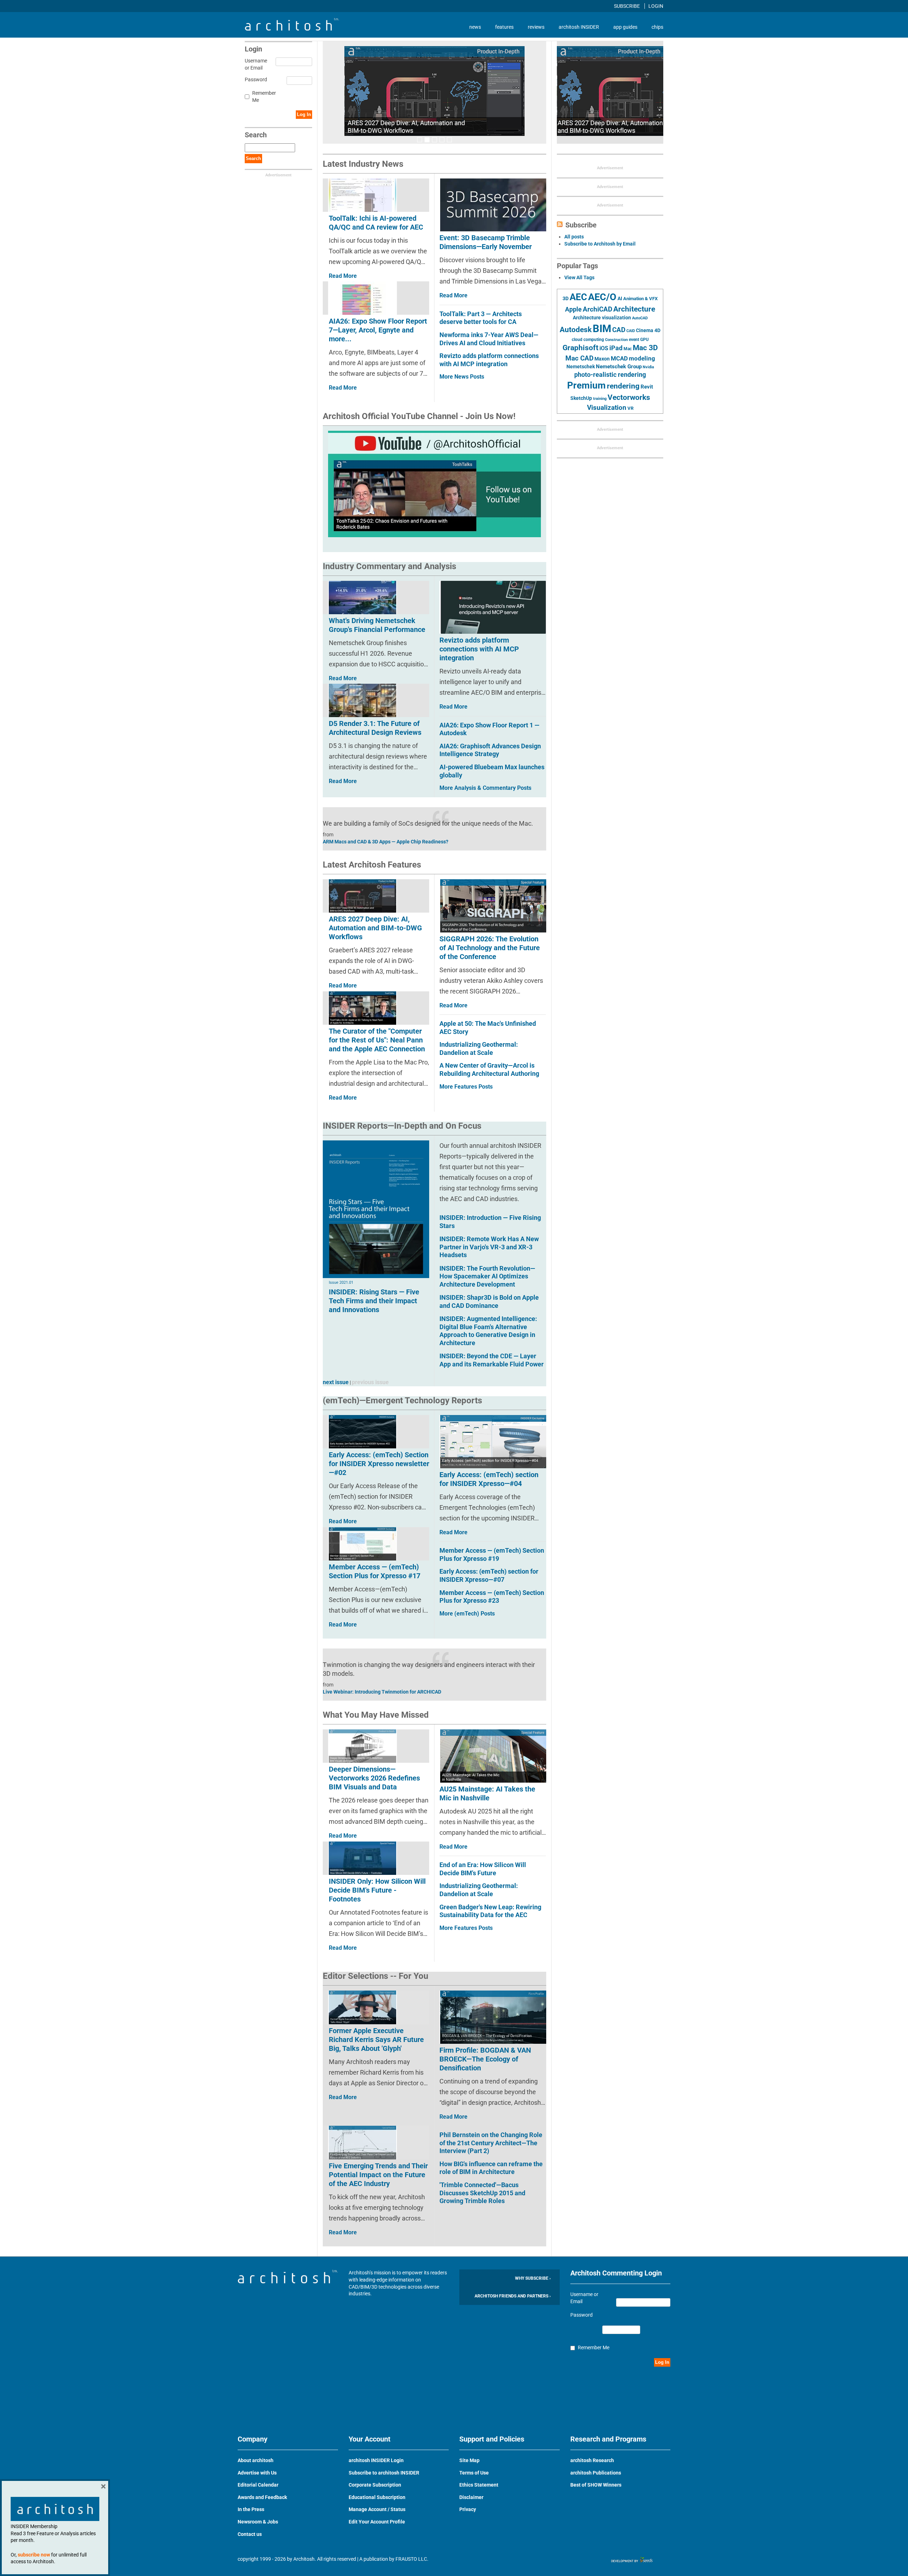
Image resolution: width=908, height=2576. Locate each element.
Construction (616, 340)
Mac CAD (579, 358)
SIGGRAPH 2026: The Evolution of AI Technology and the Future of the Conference (490, 948)
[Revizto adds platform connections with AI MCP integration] (493, 607)
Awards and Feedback (262, 2497)
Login (656, 6)
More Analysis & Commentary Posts (485, 788)
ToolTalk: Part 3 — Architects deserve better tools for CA (481, 318)
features (504, 27)
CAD (619, 330)
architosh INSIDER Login (376, 2460)
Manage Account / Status (377, 2509)
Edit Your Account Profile (377, 2522)
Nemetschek (581, 367)
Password (255, 79)
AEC (578, 297)
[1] (420, 140)
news (475, 27)
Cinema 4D (648, 330)
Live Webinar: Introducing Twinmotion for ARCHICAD (382, 1692)
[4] (442, 140)
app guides (625, 27)
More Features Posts (466, 1087)
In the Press (251, 2509)
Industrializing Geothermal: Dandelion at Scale (479, 1048)
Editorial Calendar (258, 2485)
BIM (602, 329)
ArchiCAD (597, 309)
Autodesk (576, 329)
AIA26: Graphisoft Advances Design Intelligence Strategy (490, 750)
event (634, 340)
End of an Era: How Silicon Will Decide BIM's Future (483, 1869)
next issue (336, 1382)
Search (253, 158)
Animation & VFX (640, 299)
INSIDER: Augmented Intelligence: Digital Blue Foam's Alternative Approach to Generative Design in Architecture (488, 1331)
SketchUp (581, 398)
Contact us (250, 2534)
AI (620, 298)
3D (566, 299)
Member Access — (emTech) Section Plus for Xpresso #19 (492, 1554)
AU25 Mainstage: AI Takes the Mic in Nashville (487, 1793)
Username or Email (255, 64)
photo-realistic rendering (610, 375)
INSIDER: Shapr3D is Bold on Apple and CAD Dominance (489, 1301)
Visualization (607, 408)
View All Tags (579, 277)
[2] (427, 140)
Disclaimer (471, 2497)
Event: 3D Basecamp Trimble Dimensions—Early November (486, 242)
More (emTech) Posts (467, 1614)
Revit (647, 387)
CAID (631, 331)
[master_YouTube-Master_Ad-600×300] (434, 484)
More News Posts (462, 377)
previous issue (370, 1382)
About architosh (256, 2460)
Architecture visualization (602, 318)
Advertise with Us (257, 2473)
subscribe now (34, 2555)
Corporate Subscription (375, 2485)
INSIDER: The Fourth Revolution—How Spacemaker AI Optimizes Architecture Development (487, 1276)
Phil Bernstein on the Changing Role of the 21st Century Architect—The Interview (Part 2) (491, 2143)
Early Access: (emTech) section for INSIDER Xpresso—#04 (489, 1479)
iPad (616, 348)
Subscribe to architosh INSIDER (384, 2473)
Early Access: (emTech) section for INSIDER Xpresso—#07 (489, 1575)
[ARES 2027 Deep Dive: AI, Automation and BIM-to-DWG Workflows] (434, 91)
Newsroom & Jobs (258, 2522)
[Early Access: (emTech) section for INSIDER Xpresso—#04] (493, 1441)
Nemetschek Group (619, 367)
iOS (604, 348)
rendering (623, 386)
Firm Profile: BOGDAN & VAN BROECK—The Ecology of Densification (485, 2059)
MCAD (619, 358)
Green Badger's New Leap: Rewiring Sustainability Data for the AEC (490, 1911)
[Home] (292, 29)
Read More (453, 295)
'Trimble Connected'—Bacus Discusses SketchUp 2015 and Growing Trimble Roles (482, 2193)
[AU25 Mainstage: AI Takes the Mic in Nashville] (493, 1756)
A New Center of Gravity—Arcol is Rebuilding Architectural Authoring (489, 1069)
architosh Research (592, 2460)
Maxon (602, 359)
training (600, 398)
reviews (536, 27)
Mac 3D (645, 348)
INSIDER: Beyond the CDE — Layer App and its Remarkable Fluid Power (492, 1360)
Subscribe (627, 6)
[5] (449, 140)
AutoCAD (640, 318)
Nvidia (648, 367)
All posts (574, 237)
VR (630, 408)
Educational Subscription (377, 2497)
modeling (642, 358)
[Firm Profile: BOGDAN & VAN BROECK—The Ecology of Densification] (493, 2017)
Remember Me (264, 97)
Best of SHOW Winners (596, 2485)
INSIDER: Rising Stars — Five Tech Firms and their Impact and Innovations (374, 1301)
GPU (644, 340)
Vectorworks (629, 397)
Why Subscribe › (533, 2278)
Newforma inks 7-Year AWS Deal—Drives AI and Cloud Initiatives (489, 339)
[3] (434, 140)
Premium (586, 385)
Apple (573, 309)
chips (657, 27)
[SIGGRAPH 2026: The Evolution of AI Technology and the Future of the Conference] (493, 906)
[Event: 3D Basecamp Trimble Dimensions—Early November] (493, 205)
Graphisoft (580, 348)
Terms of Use (474, 2473)
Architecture (634, 309)
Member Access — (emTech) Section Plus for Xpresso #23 (492, 1597)
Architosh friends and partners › (513, 2296)
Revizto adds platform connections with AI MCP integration (489, 360)
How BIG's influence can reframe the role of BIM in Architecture (491, 2168)
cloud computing (588, 340)
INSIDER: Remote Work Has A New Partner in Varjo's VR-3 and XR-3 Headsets (489, 1247)
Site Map (469, 2460)
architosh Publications (596, 2473)
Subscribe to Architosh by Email (600, 244)
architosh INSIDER (579, 27)
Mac (628, 349)
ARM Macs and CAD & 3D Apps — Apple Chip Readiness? (386, 842)
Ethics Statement (479, 2485)
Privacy (468, 2509)
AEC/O (602, 297)
